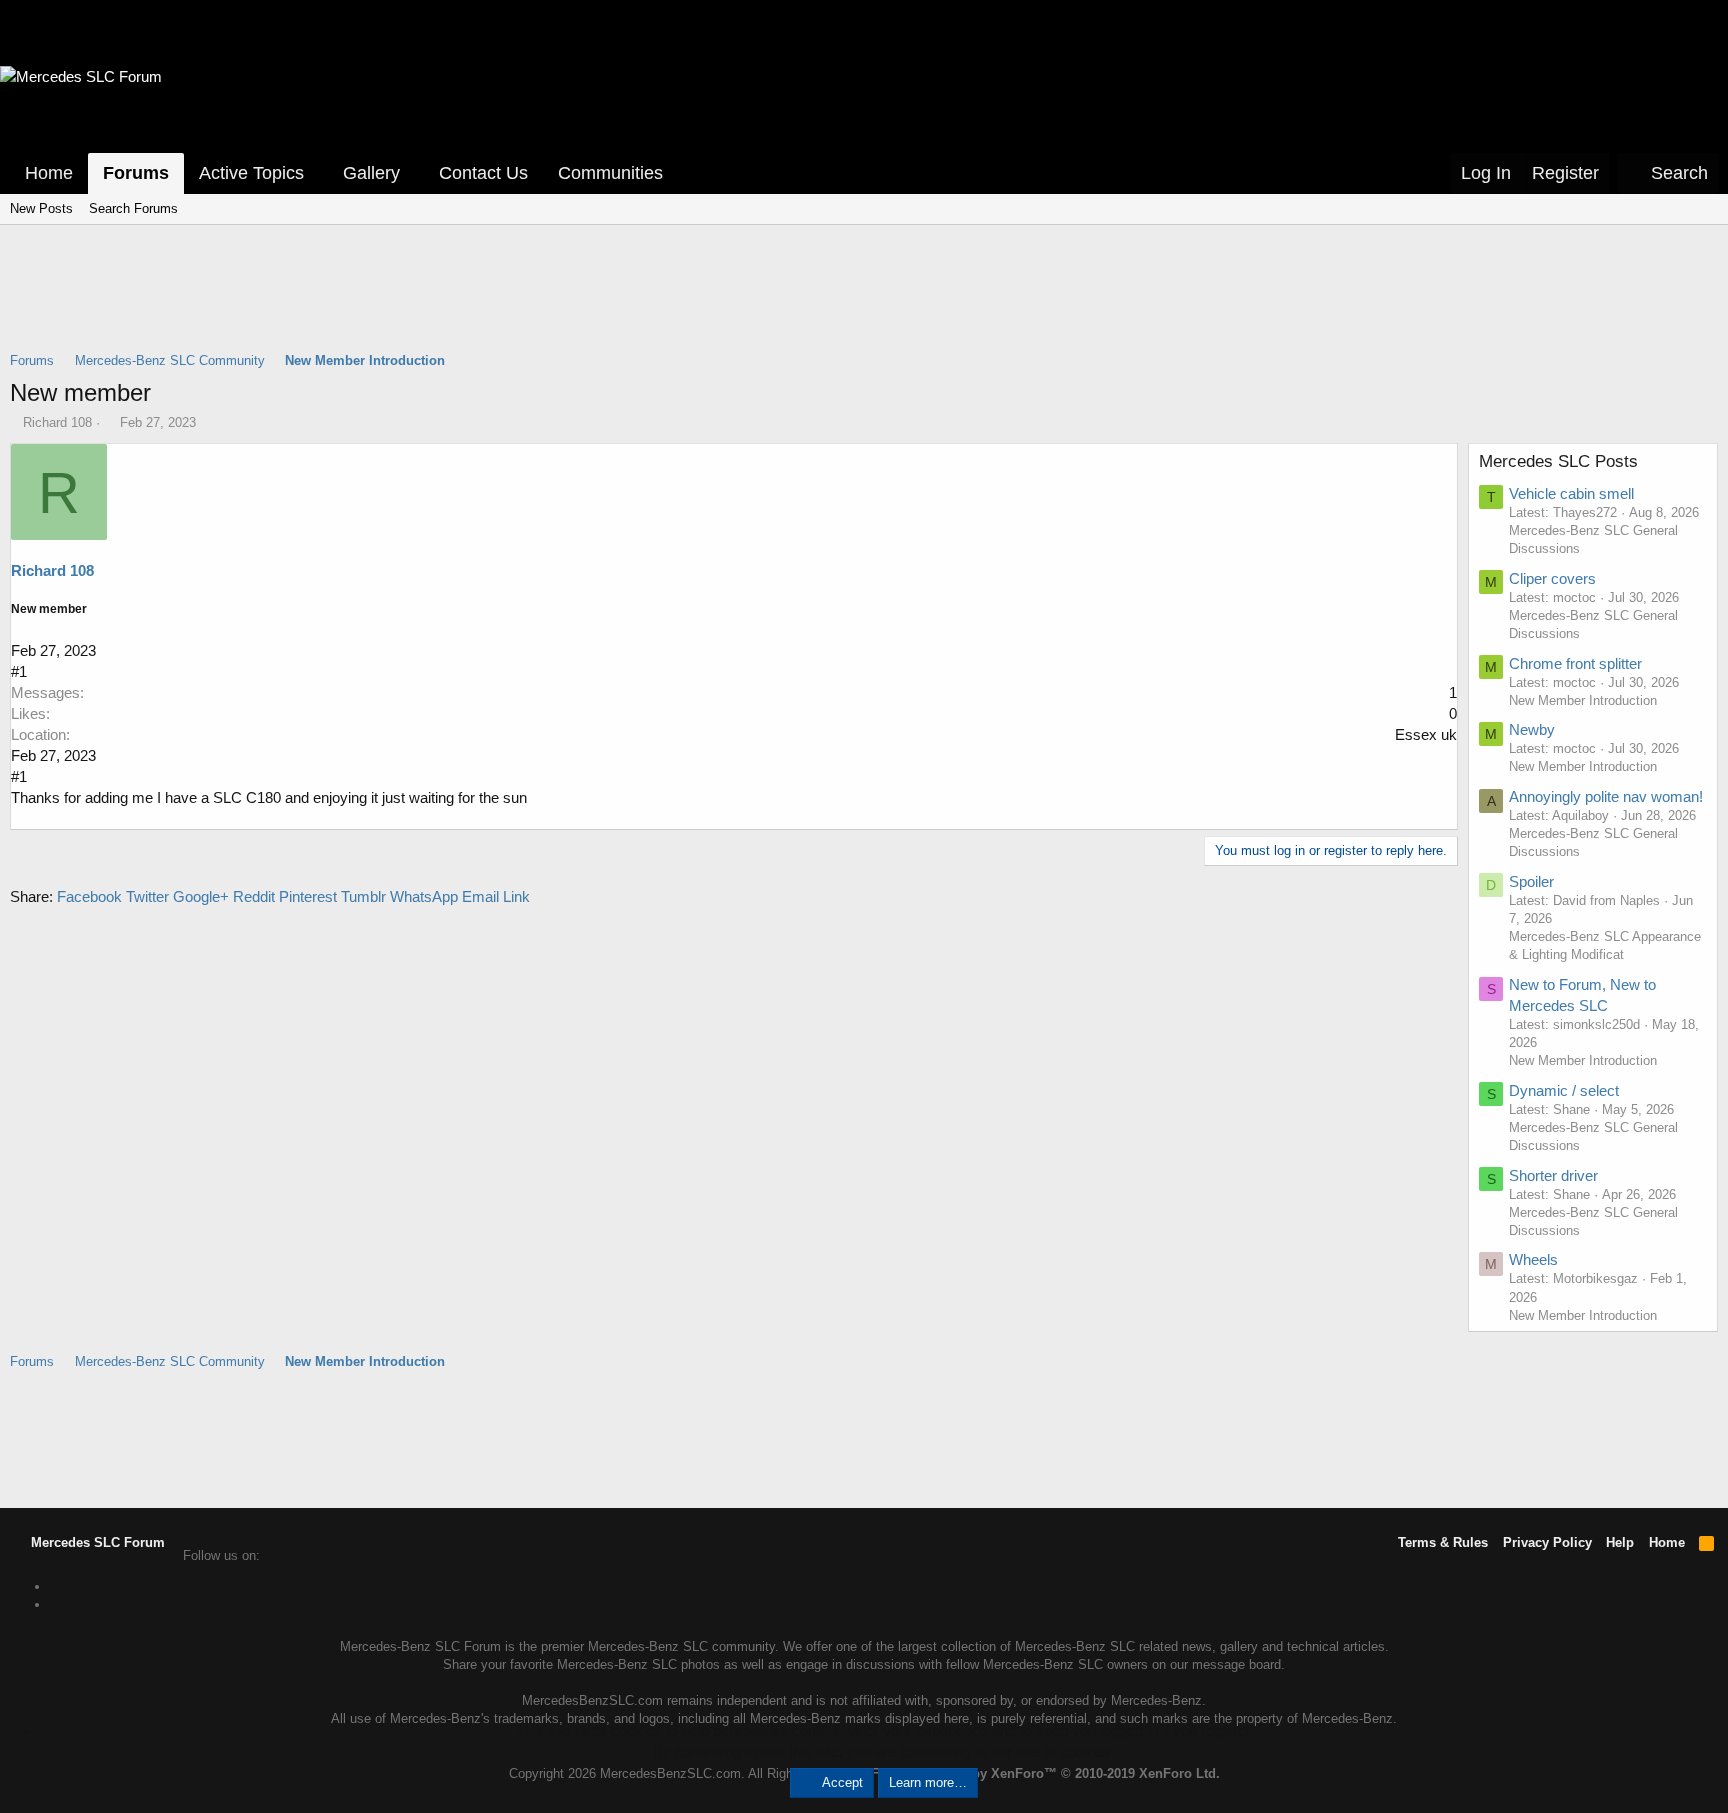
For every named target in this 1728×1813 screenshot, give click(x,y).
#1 (19, 671)
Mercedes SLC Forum (96, 1542)
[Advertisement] (864, 301)
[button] (318, 173)
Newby (1532, 729)
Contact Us (483, 173)
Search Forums (133, 208)
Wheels (1533, 1259)
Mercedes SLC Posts (1558, 461)
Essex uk (1426, 734)
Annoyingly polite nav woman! (1606, 796)
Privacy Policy (1547, 1542)
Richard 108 (57, 422)
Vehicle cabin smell (1571, 493)
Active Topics (251, 173)
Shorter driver (1553, 1175)
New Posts (41, 208)
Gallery (371, 173)
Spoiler (1531, 881)
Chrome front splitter (1575, 663)
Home (49, 173)
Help (1620, 1542)
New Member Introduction (1583, 700)
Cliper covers (1552, 578)
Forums (136, 173)
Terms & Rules (1443, 1542)
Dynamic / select (1564, 1090)
